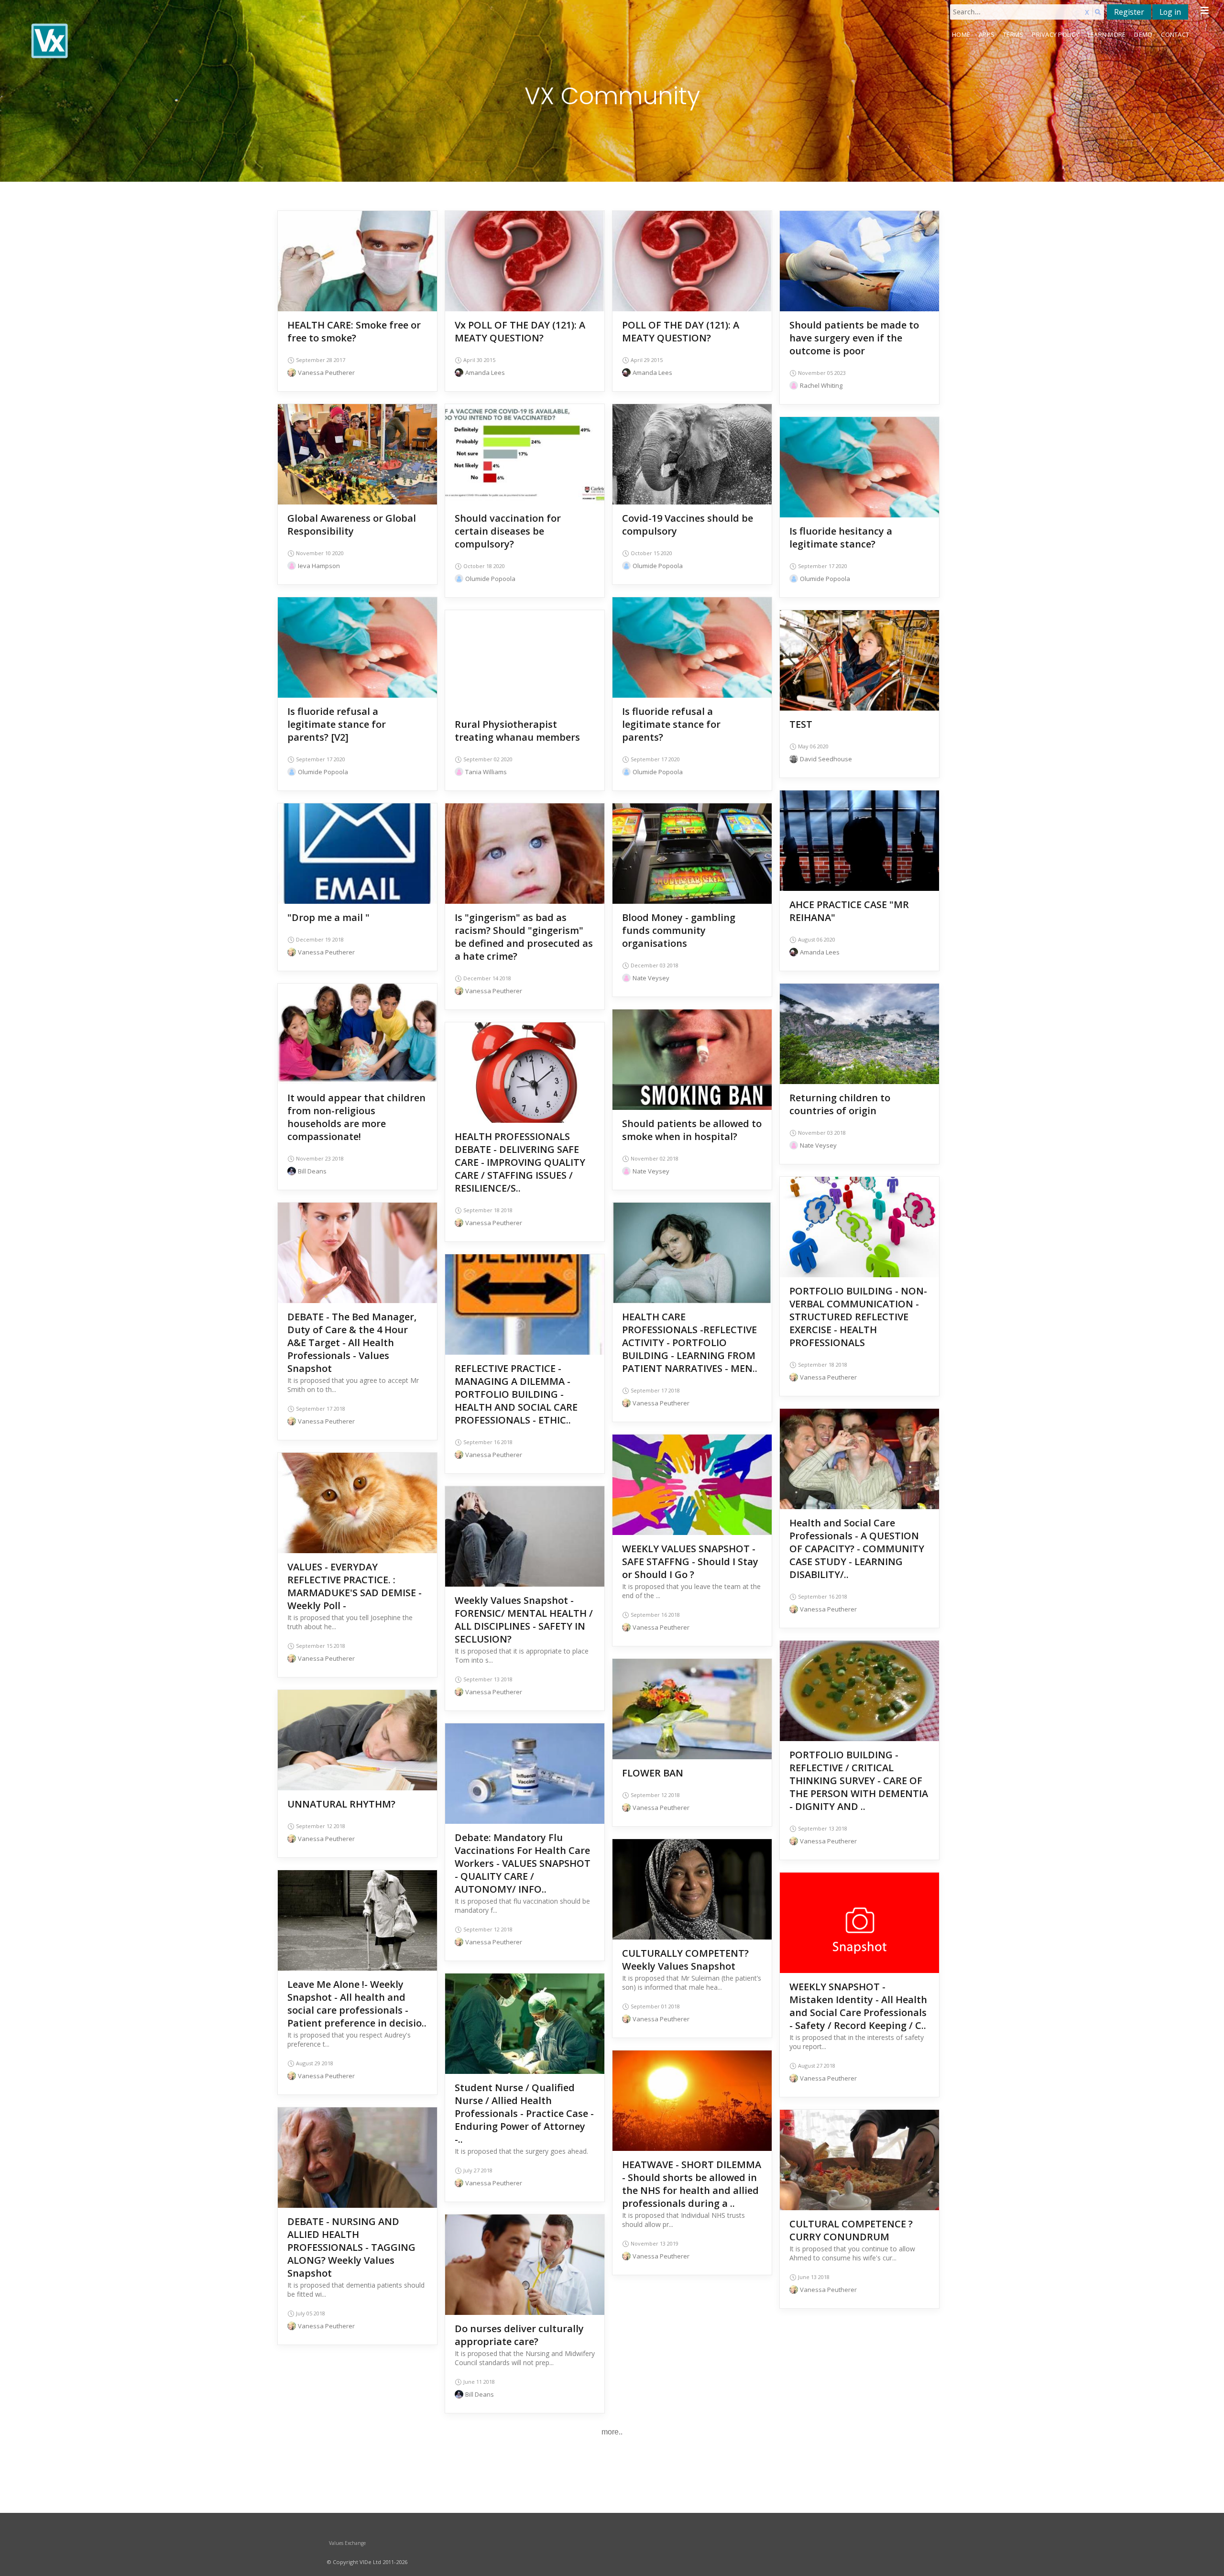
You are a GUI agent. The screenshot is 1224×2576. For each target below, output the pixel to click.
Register (1129, 12)
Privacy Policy (1055, 34)
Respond (358, 276)
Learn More (1107, 34)
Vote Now (525, 262)
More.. (612, 2432)
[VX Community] (176, 41)
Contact (1175, 34)
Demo (1143, 34)
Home (961, 34)
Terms (1013, 34)
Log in (1170, 12)
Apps (987, 34)
